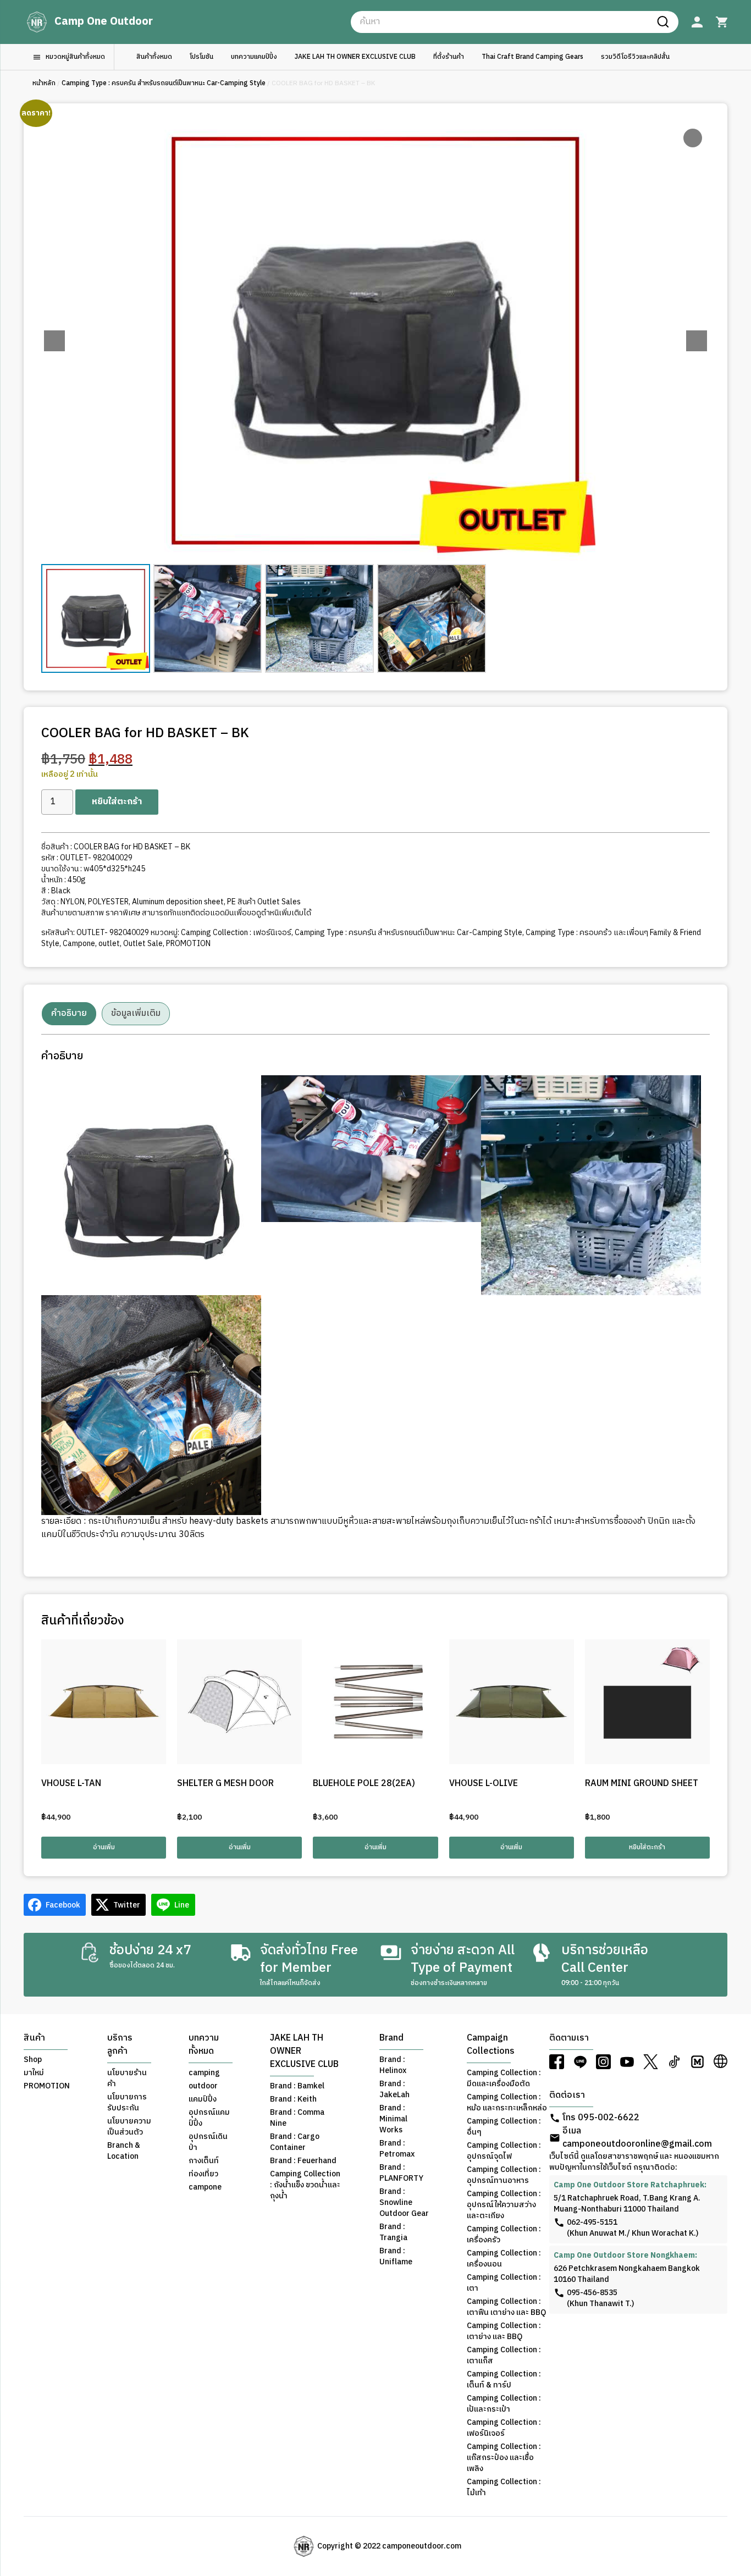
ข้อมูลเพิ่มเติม (136, 1013)
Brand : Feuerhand (303, 2161)
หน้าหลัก (44, 83)
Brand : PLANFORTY (401, 2173)
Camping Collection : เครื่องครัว (504, 2235)
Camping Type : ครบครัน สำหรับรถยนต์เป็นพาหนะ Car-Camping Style (164, 83)
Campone (79, 944)
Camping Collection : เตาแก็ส (504, 2356)
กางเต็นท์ (204, 2161)
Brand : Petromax (397, 2149)
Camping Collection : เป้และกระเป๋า (504, 2404)
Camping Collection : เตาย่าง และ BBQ (504, 2331)
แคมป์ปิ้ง (203, 2099)
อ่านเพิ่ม (104, 1847)
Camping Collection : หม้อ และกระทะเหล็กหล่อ (507, 2103)
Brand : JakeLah (394, 2089)
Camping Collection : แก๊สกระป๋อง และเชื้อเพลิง (504, 2458)
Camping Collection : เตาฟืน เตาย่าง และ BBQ (506, 2307)
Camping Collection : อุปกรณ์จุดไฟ (504, 2151)
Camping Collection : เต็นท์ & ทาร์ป (504, 2380)
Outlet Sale (143, 944)
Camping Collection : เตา (504, 2283)
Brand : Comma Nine (297, 2118)
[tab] (69, 1014)
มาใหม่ (34, 2073)
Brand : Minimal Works (393, 2119)
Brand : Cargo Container (295, 2142)
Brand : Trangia (393, 2232)
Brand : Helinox (393, 2065)
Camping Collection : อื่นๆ (504, 2127)
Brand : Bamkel (297, 2086)
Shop (33, 2060)
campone (205, 2187)
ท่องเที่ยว (203, 2174)
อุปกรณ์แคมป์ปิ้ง (209, 2118)
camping (204, 2073)
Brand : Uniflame (396, 2257)
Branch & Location (124, 2151)
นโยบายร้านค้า (127, 2079)
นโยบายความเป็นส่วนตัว (129, 2127)
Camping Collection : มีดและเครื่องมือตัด (504, 2079)
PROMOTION (188, 944)
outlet (109, 944)
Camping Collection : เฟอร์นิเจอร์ (236, 933)
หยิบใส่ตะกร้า (117, 802)
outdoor (203, 2086)
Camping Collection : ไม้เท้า (504, 2487)
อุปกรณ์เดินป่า (208, 2142)
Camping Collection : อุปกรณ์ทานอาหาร (504, 2175)
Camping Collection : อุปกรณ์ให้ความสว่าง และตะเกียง (504, 2205)
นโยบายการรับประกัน (127, 2103)
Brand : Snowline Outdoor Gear (404, 2203)
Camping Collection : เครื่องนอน (504, 2259)
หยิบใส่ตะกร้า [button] (647, 1847)
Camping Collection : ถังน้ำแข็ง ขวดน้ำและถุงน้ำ (305, 2185)
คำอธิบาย (69, 1013)
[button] (697, 341)
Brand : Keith (293, 2099)
